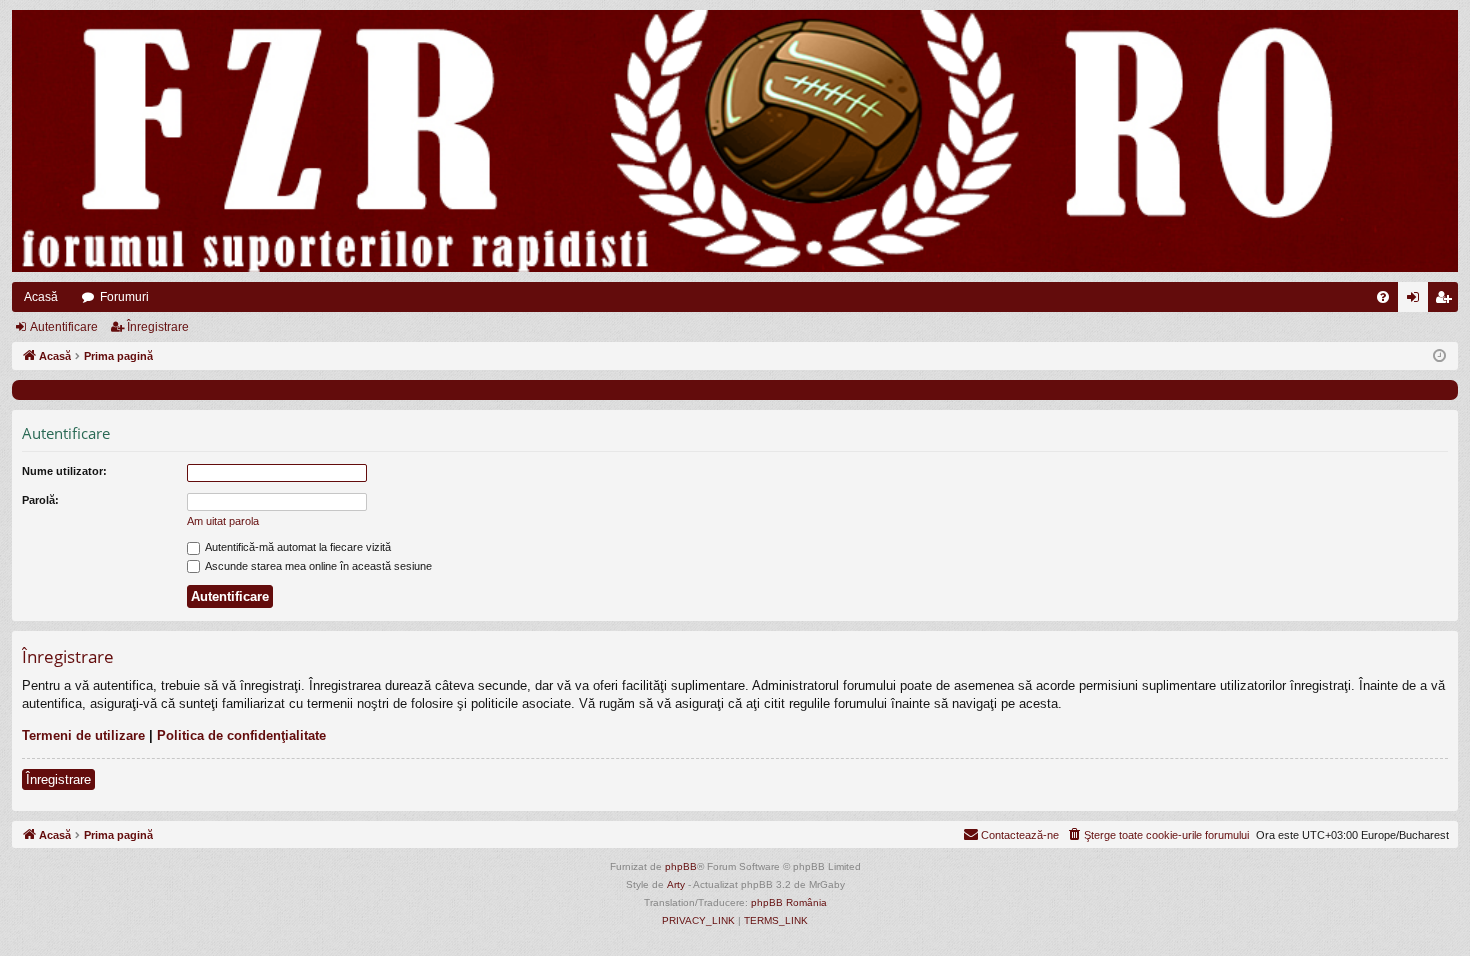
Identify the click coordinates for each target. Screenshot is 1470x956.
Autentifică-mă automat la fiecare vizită (297, 547)
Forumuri (124, 297)
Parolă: (40, 500)
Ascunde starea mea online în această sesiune (317, 566)
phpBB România (789, 902)
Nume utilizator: (64, 471)
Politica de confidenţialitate (241, 735)
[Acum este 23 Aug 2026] (1439, 356)
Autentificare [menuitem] (1417, 301)
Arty (676, 884)
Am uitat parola (223, 521)
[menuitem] (1383, 297)
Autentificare (64, 327)
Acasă (41, 297)
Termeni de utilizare (83, 735)
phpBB (681, 866)
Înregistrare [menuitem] (1447, 301)
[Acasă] (735, 141)
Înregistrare (158, 327)
